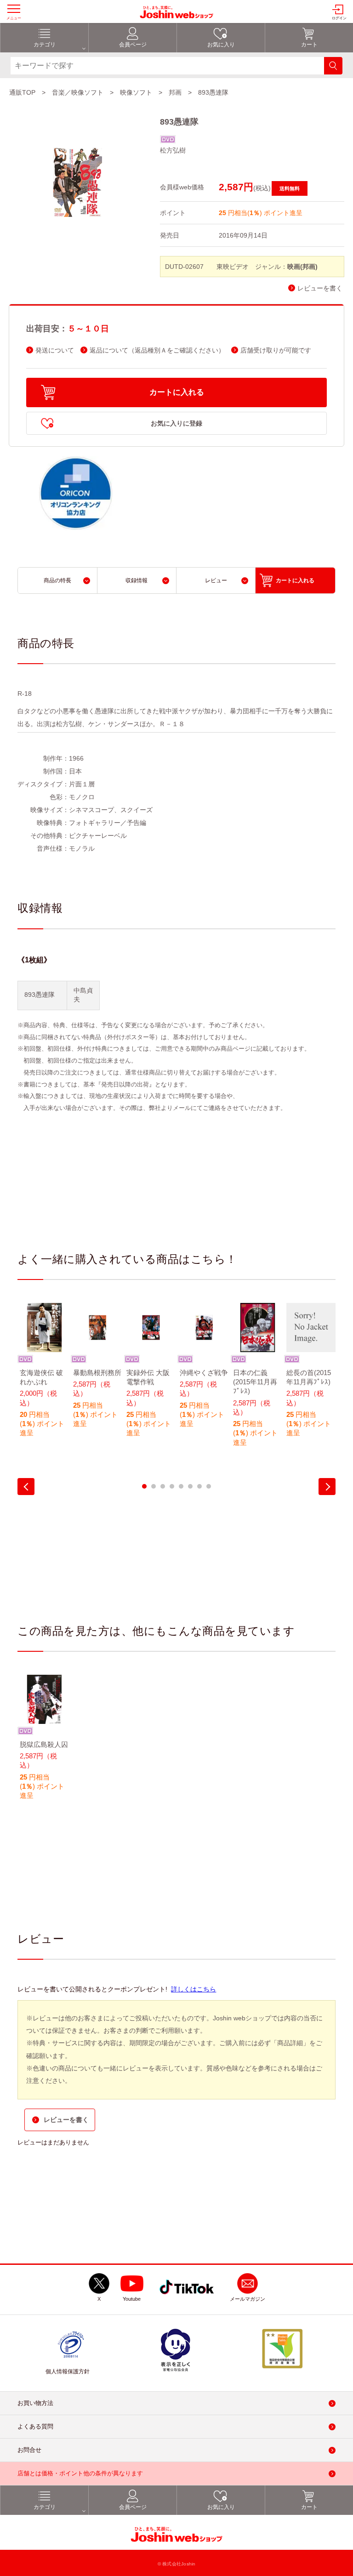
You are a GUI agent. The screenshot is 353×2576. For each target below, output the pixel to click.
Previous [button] (26, 1487)
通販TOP (22, 92)
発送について (55, 350)
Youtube (132, 2299)
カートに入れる (177, 392)
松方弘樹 (173, 150)
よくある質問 (35, 2426)
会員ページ (133, 45)
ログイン (339, 18)
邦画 (175, 92)
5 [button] (181, 1486)
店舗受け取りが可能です (276, 350)
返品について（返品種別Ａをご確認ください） (157, 350)
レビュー (216, 580)
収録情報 (137, 580)
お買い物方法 (35, 2403)
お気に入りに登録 (176, 423)
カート (309, 45)
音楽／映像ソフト (78, 92)
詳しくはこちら (194, 1989)
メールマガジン (248, 2299)
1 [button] (144, 1486)
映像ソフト (136, 92)
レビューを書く (320, 288)
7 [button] (199, 1486)
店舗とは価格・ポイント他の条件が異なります (80, 2473)
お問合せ (29, 2450)
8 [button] (209, 1486)
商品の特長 (57, 580)
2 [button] (154, 1486)
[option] (44, 1376)
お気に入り (221, 45)
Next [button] (327, 1487)
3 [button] (163, 1486)
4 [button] (172, 1486)
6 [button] (190, 1486)
